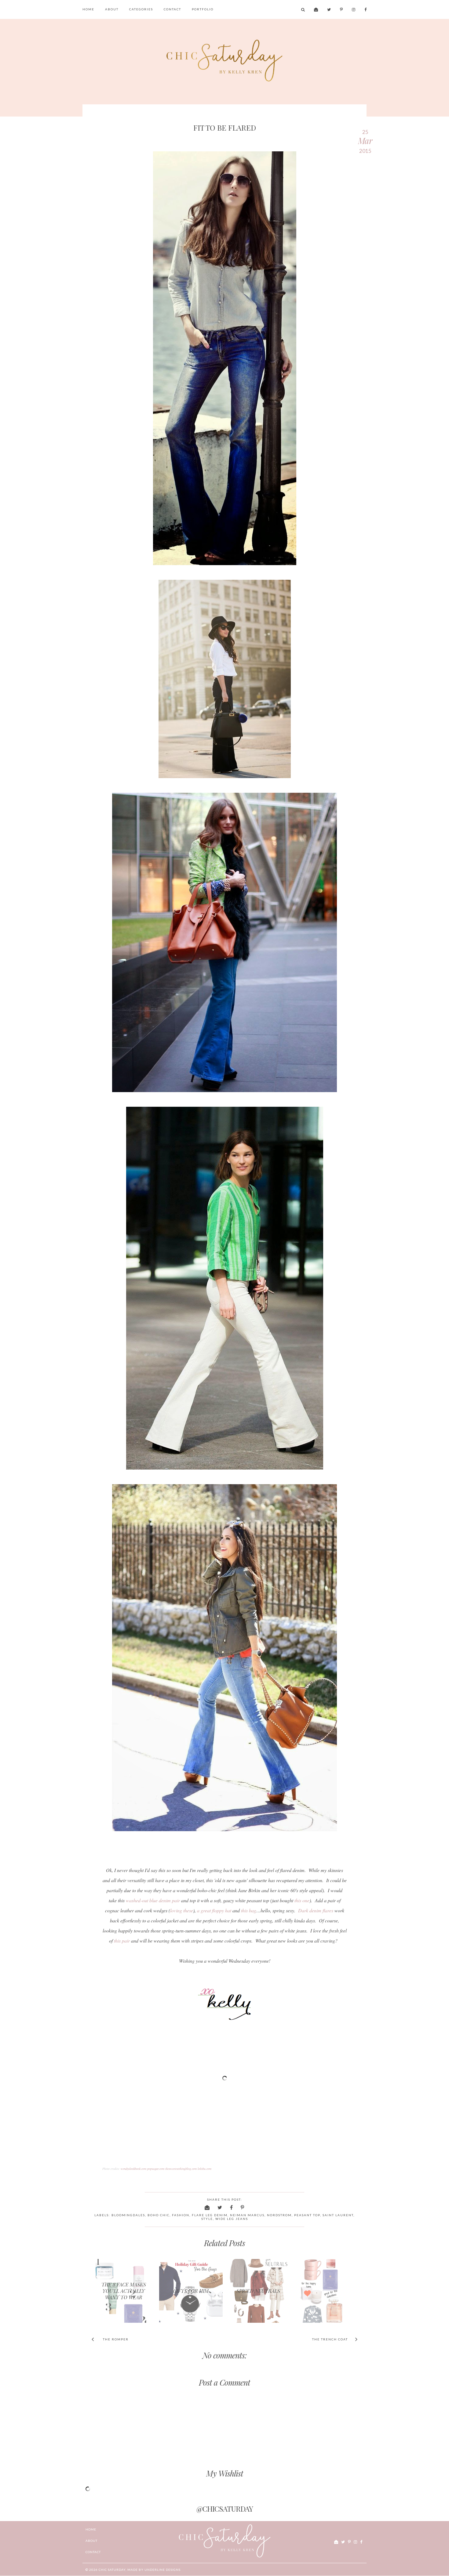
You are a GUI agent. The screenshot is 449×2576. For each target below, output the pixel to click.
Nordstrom (279, 2215)
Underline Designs (162, 2570)
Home (88, 9)
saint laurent (338, 2215)
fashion (181, 2215)
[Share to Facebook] (232, 2207)
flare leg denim (210, 2215)
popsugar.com (156, 2169)
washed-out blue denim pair (153, 1900)
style (207, 2219)
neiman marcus (247, 2215)
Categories (141, 9)
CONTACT (172, 9)
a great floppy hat (214, 1910)
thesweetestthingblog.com (181, 2169)
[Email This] (207, 2207)
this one (302, 1900)
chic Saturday (112, 2570)
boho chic (159, 2215)
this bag (249, 1910)
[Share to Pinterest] (243, 2207)
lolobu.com (204, 2169)
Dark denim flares (316, 1910)
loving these (182, 1910)
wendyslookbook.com (133, 2169)
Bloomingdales (128, 2215)
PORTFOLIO (203, 9)
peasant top (307, 2215)
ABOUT (112, 9)
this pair (122, 1941)
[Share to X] (220, 2207)
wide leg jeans (232, 2219)
